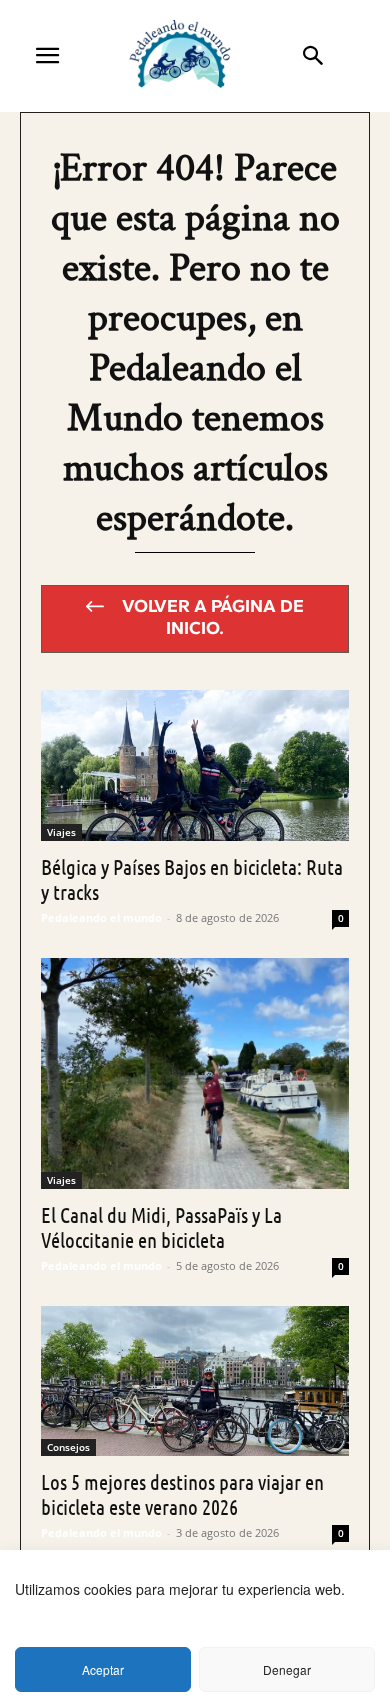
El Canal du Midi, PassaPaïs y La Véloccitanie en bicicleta (161, 1227)
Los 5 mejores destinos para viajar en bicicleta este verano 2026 (182, 1494)
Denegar (287, 1669)
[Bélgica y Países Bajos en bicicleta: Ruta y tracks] (195, 765)
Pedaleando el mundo (101, 917)
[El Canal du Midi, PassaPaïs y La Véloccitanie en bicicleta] (195, 1073)
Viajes (61, 832)
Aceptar (103, 1669)
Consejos (68, 1447)
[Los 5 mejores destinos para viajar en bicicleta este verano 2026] (195, 1381)
